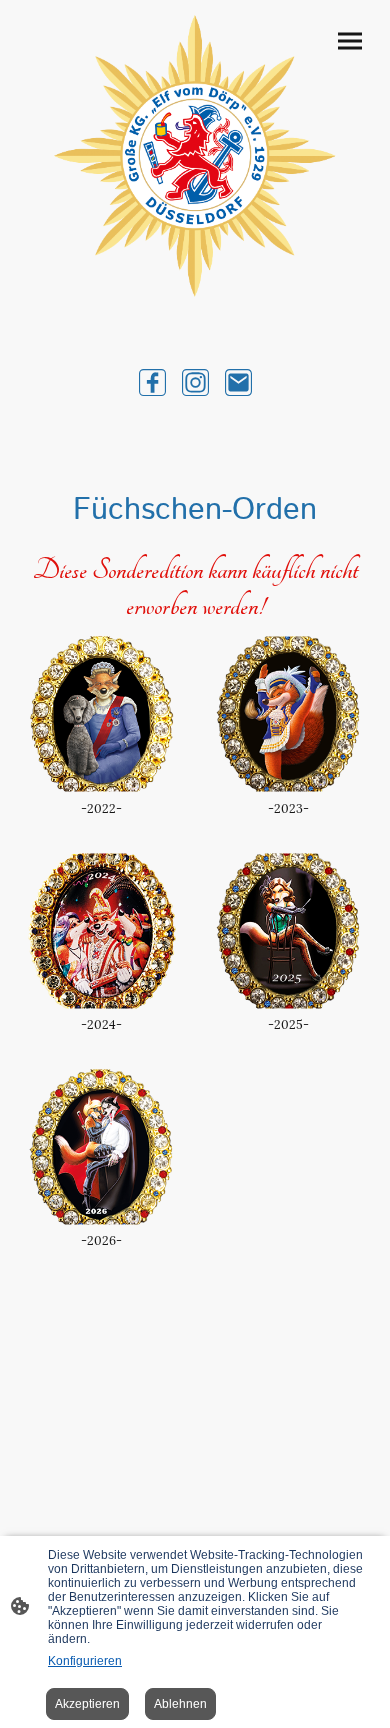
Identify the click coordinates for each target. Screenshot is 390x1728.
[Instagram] (195, 382)
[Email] (238, 382)
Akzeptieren (87, 1704)
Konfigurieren (85, 1661)
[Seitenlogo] (195, 156)
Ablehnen (180, 1704)
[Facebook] (152, 382)
